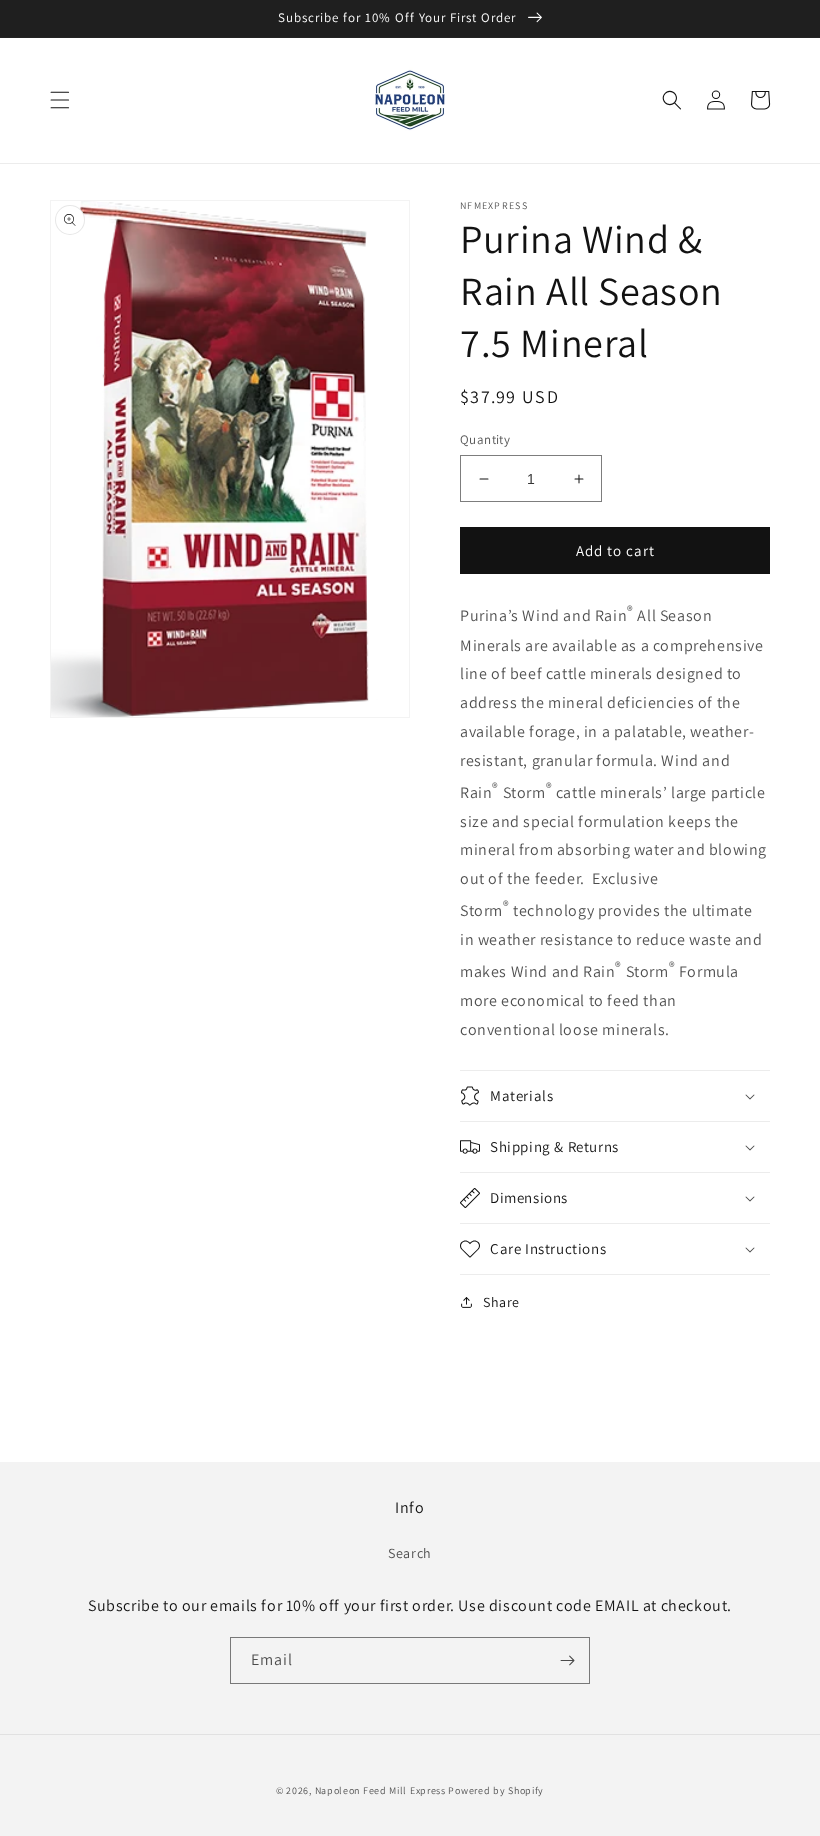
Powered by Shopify (496, 1790)
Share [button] (501, 1302)
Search (410, 1553)
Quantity (485, 439)
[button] (60, 100)
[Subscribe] (567, 1660)
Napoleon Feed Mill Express (382, 1790)
